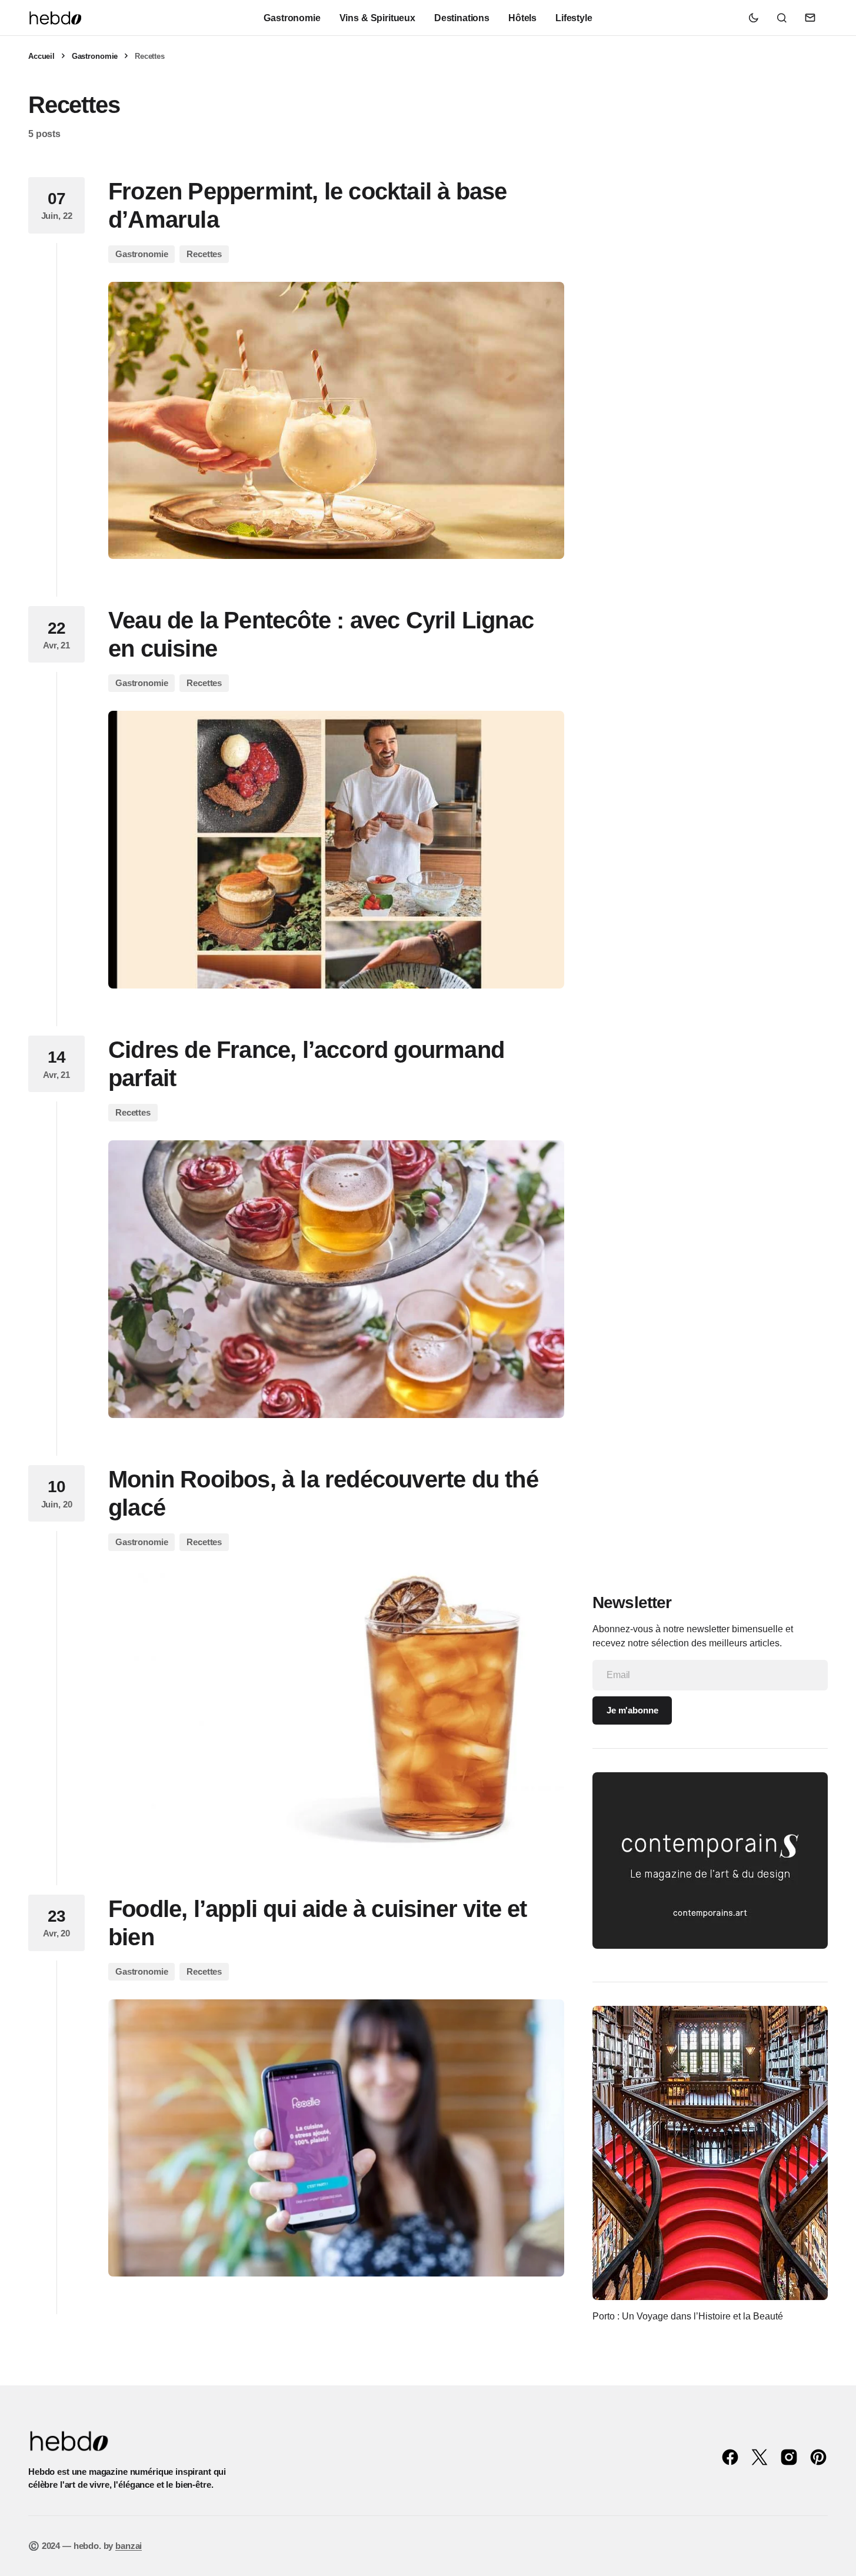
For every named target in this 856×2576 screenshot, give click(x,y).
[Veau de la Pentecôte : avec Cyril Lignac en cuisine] (336, 850)
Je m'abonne (632, 1710)
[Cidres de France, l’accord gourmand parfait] (336, 1279)
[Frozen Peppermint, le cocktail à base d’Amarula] (336, 421)
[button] (754, 18)
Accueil (41, 56)
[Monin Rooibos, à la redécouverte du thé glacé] (336, 1709)
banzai (129, 2546)
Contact (810, 18)
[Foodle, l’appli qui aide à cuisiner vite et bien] (336, 2138)
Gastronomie (95, 56)
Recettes (204, 254)
